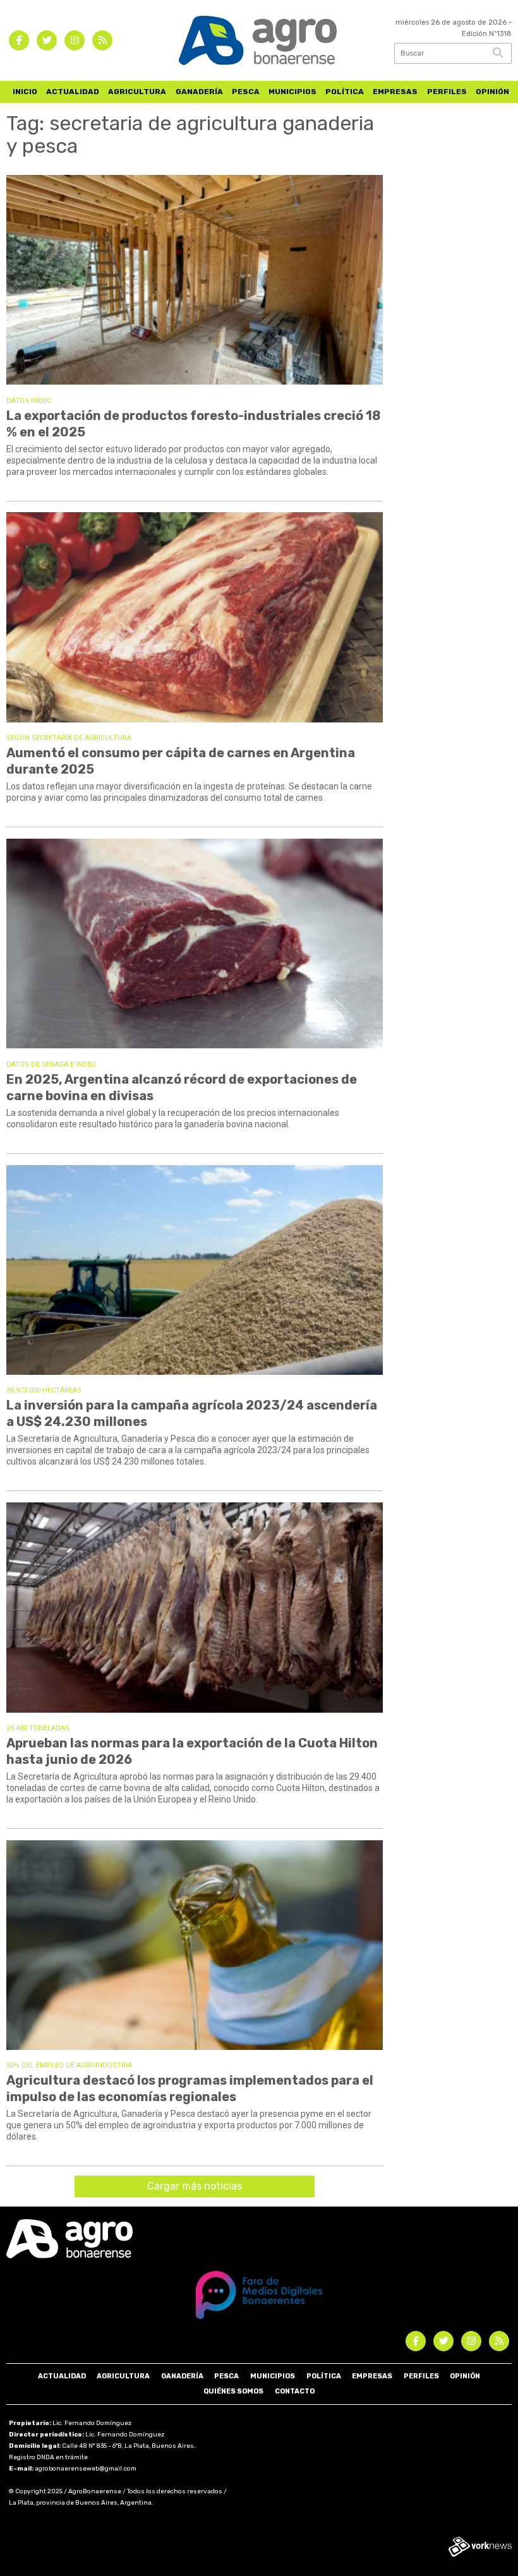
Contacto (295, 2391)
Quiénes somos (233, 2391)
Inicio (25, 92)
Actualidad (73, 92)
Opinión (492, 92)
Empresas (395, 92)
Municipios (292, 92)
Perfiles (447, 92)
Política (345, 92)
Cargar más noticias (195, 2186)
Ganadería (199, 92)
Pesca (246, 92)
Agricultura (137, 92)
